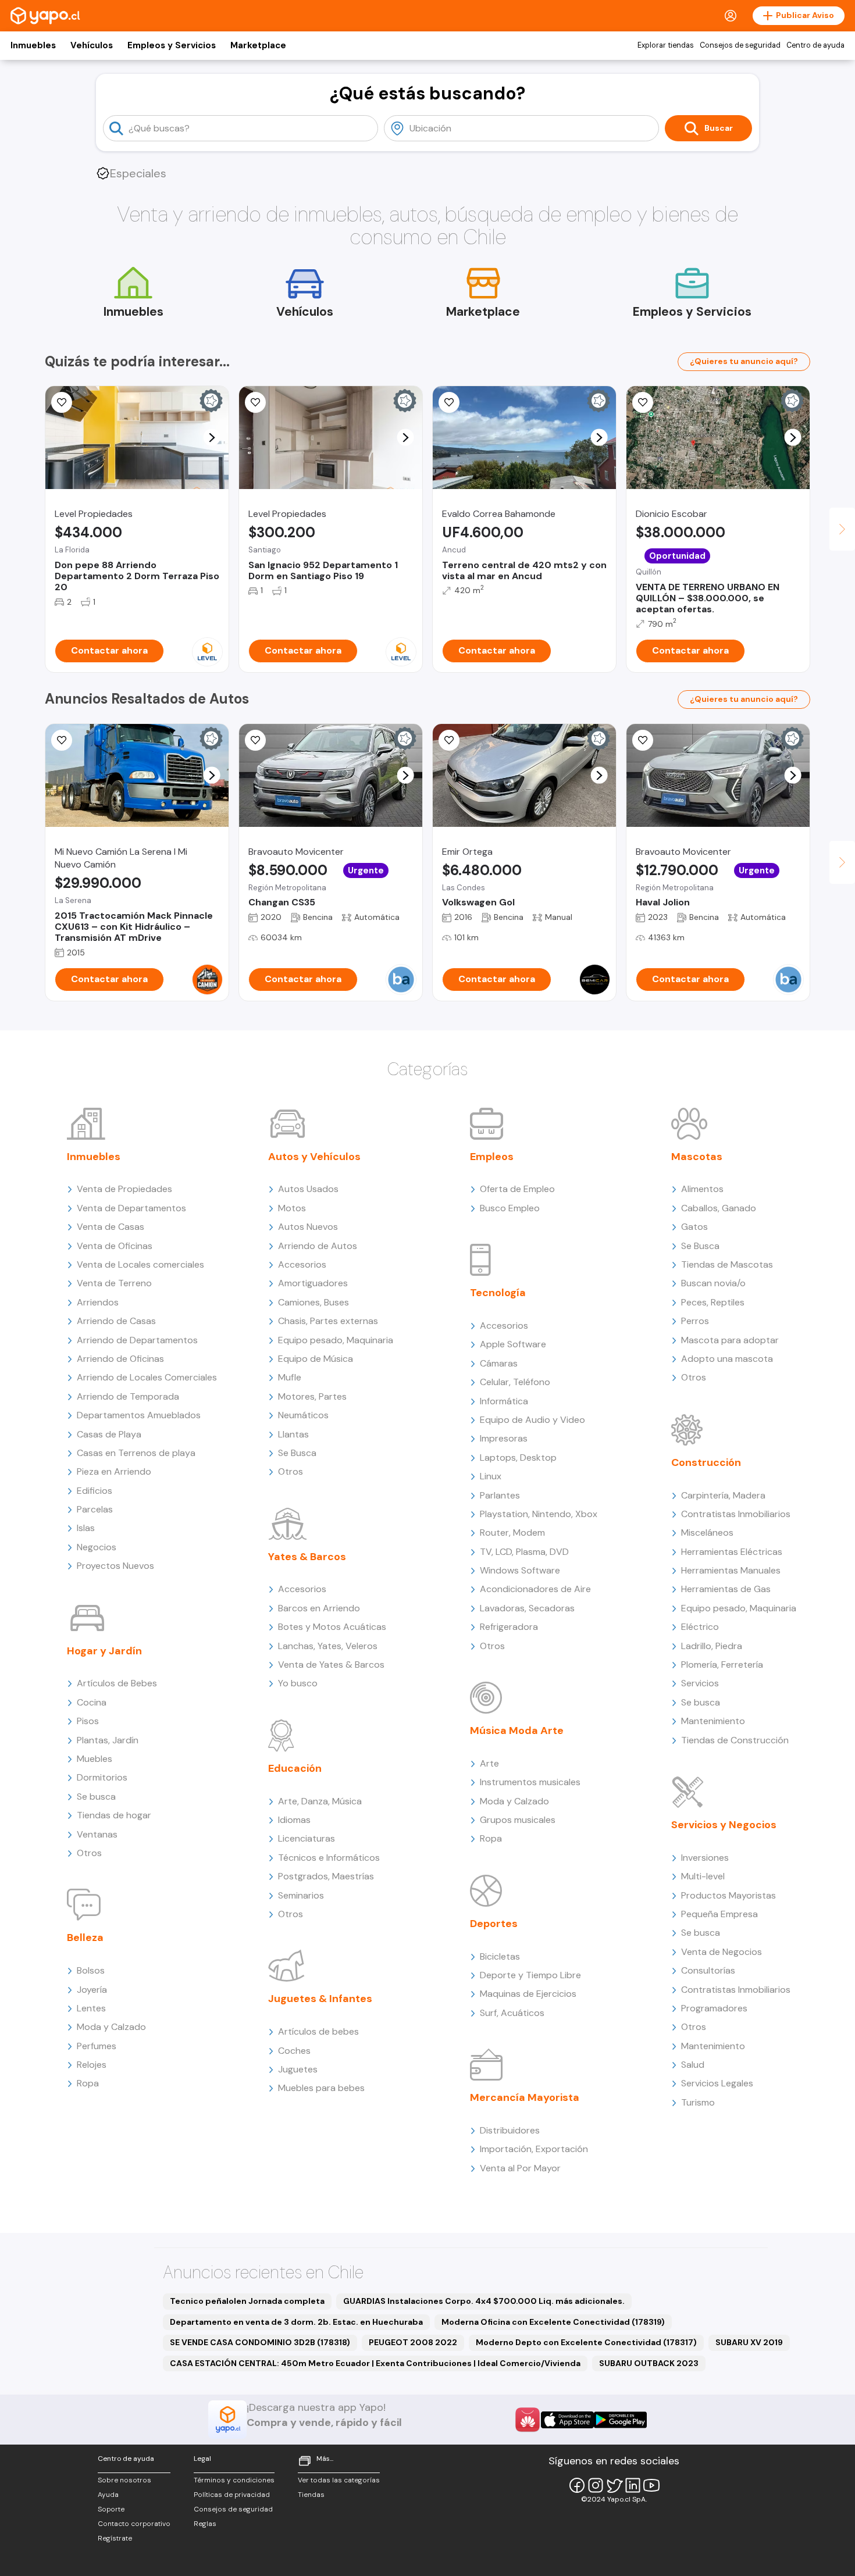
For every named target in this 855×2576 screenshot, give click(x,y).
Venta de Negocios (722, 1952)
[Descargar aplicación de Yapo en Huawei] (528, 2420)
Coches (294, 2051)
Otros (89, 1853)
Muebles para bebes (321, 2088)
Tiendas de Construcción (735, 1740)
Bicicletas (500, 1956)
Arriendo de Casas (116, 1321)
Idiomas (294, 1820)
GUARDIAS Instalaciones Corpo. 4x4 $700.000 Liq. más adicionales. (484, 2301)
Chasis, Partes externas (328, 1321)
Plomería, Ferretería (722, 1665)
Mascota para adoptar (730, 1340)
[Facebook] (577, 2485)
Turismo (698, 2102)
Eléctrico (700, 1627)
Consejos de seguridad (740, 45)
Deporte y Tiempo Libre (530, 1975)
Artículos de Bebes (117, 1683)
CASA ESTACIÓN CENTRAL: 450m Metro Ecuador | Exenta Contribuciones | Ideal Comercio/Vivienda (375, 2363)
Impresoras (504, 1438)
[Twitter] (614, 2485)
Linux (491, 1476)
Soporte (111, 2509)
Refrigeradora (509, 1627)
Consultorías (708, 1970)
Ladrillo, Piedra (712, 1646)
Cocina (92, 1702)
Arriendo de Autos (318, 1246)
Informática (504, 1401)
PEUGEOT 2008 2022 (413, 2342)
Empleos (492, 1157)
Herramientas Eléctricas (732, 1552)
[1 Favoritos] (643, 740)
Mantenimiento (713, 1721)
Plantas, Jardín (108, 1740)
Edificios (95, 1491)
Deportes (494, 1924)
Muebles (95, 1759)
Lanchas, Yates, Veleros (328, 1646)
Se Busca (297, 1453)
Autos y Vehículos (314, 1157)
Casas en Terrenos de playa (136, 1453)
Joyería (92, 1990)
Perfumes (97, 2046)
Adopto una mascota (727, 1359)
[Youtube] (651, 2485)
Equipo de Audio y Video (532, 1420)
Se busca (96, 1797)
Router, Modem (512, 1533)
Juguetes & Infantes (320, 1999)
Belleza (85, 1938)
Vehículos (92, 45)
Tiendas (311, 2495)
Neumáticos (303, 1415)
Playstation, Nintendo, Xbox (539, 1514)
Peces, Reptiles (713, 1302)
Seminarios (301, 1895)
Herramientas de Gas (726, 1589)
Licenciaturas (307, 1838)
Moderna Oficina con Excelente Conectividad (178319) (553, 2322)
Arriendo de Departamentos (137, 1340)
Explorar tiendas (666, 45)
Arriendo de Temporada (128, 1396)
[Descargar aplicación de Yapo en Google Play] (620, 2420)
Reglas (205, 2524)
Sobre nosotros (124, 2480)
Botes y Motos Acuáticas (332, 1627)
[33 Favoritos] (62, 402)
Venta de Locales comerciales (140, 1264)
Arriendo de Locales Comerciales (147, 1377)
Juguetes (298, 2069)
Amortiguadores (313, 1283)
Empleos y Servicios (172, 45)
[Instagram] (596, 2485)
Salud (693, 2065)
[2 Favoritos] (643, 402)
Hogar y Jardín (104, 1651)
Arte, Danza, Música (320, 1801)
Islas (86, 1528)
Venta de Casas (111, 1227)
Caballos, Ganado (719, 1208)
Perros (695, 1321)
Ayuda (108, 2495)
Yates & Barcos (307, 1557)
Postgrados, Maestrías (326, 1876)
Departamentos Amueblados (139, 1415)
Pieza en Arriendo (114, 1471)
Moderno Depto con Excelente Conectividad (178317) (586, 2342)
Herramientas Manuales (731, 1570)
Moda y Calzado (111, 2027)
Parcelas (95, 1509)
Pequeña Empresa (719, 1914)
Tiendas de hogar (114, 1815)
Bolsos (91, 1970)
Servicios (700, 1683)
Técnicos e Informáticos (329, 1858)
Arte (489, 1763)
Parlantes (500, 1495)
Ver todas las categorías (339, 2480)
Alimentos (702, 1189)
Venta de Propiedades (124, 1189)
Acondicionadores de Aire (535, 1589)
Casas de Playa (109, 1434)
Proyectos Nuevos (115, 1566)
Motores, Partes (312, 1396)
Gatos (694, 1227)
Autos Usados (308, 1189)
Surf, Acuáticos (512, 2013)
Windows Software (520, 1570)
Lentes (91, 2008)
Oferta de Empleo (517, 1189)
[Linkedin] (633, 2485)
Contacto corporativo (134, 2524)
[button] (212, 438)
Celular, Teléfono (515, 1382)
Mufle (290, 1377)
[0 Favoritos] (449, 402)
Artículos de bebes (318, 2031)
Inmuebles (33, 45)
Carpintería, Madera (723, 1495)
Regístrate (115, 2538)
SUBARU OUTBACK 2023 (649, 2363)
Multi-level (703, 1876)
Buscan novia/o (713, 1283)
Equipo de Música (316, 1359)
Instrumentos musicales (530, 1782)
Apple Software (513, 1344)
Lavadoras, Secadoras (527, 1608)
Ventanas (97, 1834)
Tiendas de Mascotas (727, 1264)
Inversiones (705, 1858)
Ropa (88, 2083)
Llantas (293, 1434)
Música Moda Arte (517, 1731)
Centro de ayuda (815, 45)
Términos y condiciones (234, 2480)
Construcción (706, 1462)
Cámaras (499, 1363)
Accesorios (302, 1264)
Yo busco (298, 1683)
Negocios (97, 1547)
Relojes (92, 2065)
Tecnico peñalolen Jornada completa (247, 2301)
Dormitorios (102, 1777)
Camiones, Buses (313, 1302)
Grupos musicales (518, 1820)
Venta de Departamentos (131, 1208)
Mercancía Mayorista (525, 2097)
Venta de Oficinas (115, 1246)
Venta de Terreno (114, 1283)
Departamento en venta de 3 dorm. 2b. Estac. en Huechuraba (296, 2322)
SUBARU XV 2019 (749, 2342)
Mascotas (697, 1157)
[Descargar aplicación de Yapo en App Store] (567, 2420)
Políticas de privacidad (232, 2495)
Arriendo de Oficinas (120, 1359)
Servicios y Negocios (724, 1825)
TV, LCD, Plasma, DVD (524, 1552)
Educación (295, 1768)
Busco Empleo (510, 1208)
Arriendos (98, 1302)
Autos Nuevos (308, 1227)
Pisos (88, 1721)
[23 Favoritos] (255, 402)
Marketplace (258, 45)
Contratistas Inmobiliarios (736, 1514)
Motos (292, 1208)
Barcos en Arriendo (319, 1608)
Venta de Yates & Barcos (331, 1665)
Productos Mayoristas (728, 1895)
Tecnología (498, 1293)
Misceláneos (707, 1533)
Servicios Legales (717, 2083)
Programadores (714, 2008)
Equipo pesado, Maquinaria (336, 1340)
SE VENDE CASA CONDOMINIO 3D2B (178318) (260, 2342)
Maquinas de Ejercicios (528, 1994)
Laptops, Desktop (518, 1458)
